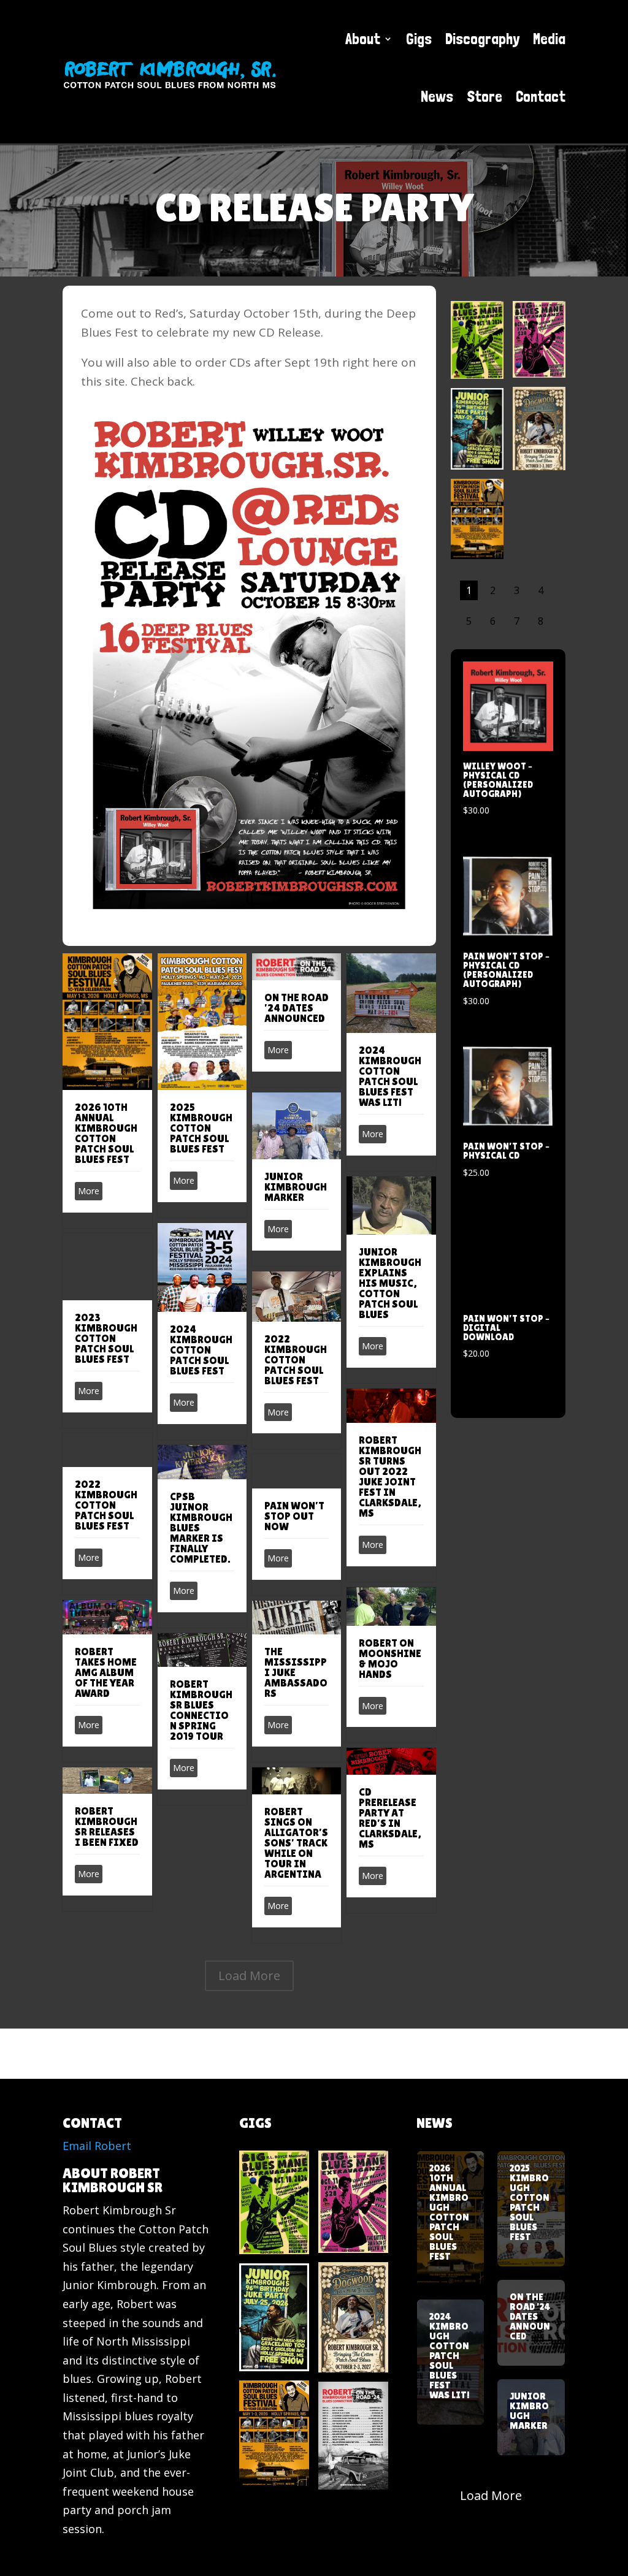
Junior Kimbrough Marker (296, 1187)
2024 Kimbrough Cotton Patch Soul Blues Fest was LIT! (390, 1076)
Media (549, 39)
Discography (482, 39)
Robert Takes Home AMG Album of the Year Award (106, 1672)
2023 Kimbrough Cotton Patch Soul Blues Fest (106, 1338)
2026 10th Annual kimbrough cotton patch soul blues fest (106, 1133)
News (437, 96)
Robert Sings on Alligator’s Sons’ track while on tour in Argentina (296, 1843)
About (363, 39)
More (89, 1191)
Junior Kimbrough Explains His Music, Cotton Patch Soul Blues (390, 1283)
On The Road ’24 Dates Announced (297, 1008)
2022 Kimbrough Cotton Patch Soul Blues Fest (296, 1360)
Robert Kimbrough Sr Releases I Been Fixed (107, 1827)
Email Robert (97, 2146)
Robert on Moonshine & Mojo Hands (390, 1659)
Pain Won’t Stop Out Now (294, 1516)
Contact (541, 96)
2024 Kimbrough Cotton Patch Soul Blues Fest (201, 1350)
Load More (249, 1976)
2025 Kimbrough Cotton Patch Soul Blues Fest (201, 1128)
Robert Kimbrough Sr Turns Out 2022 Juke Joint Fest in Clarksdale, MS (390, 1477)
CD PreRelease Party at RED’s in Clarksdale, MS (390, 1818)
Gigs (419, 39)
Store (484, 96)
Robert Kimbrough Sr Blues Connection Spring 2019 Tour (201, 1710)
